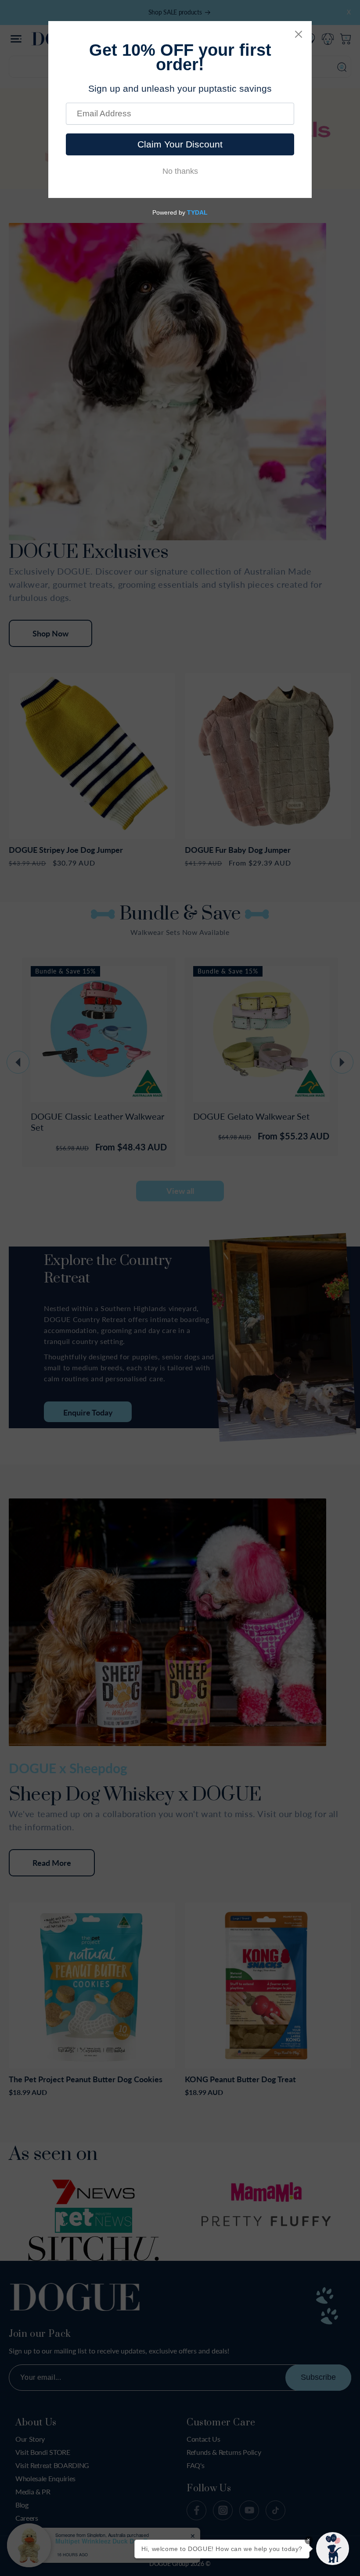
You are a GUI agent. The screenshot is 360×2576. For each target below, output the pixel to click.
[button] (333, 2549)
